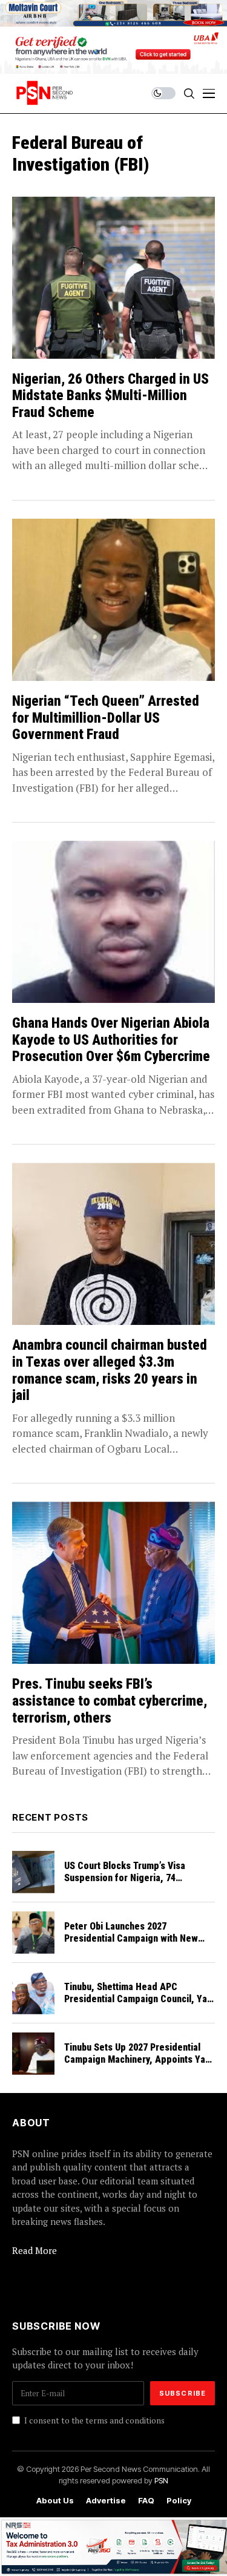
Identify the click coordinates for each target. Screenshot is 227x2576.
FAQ (146, 2501)
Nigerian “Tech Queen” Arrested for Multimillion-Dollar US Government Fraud (106, 718)
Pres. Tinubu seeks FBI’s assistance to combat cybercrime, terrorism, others (110, 1701)
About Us (55, 2501)
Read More (35, 2250)
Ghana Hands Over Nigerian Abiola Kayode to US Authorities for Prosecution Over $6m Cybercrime (111, 1040)
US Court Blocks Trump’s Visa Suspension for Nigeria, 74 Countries (125, 1877)
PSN (161, 2480)
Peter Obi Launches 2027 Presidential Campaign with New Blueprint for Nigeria (131, 1938)
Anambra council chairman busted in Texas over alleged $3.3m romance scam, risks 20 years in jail (110, 1370)
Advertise (106, 2501)
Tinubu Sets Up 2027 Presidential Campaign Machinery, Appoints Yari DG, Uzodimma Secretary (138, 2059)
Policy (179, 2501)
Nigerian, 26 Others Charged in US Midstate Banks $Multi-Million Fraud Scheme (110, 396)
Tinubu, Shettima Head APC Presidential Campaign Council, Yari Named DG (139, 1998)
